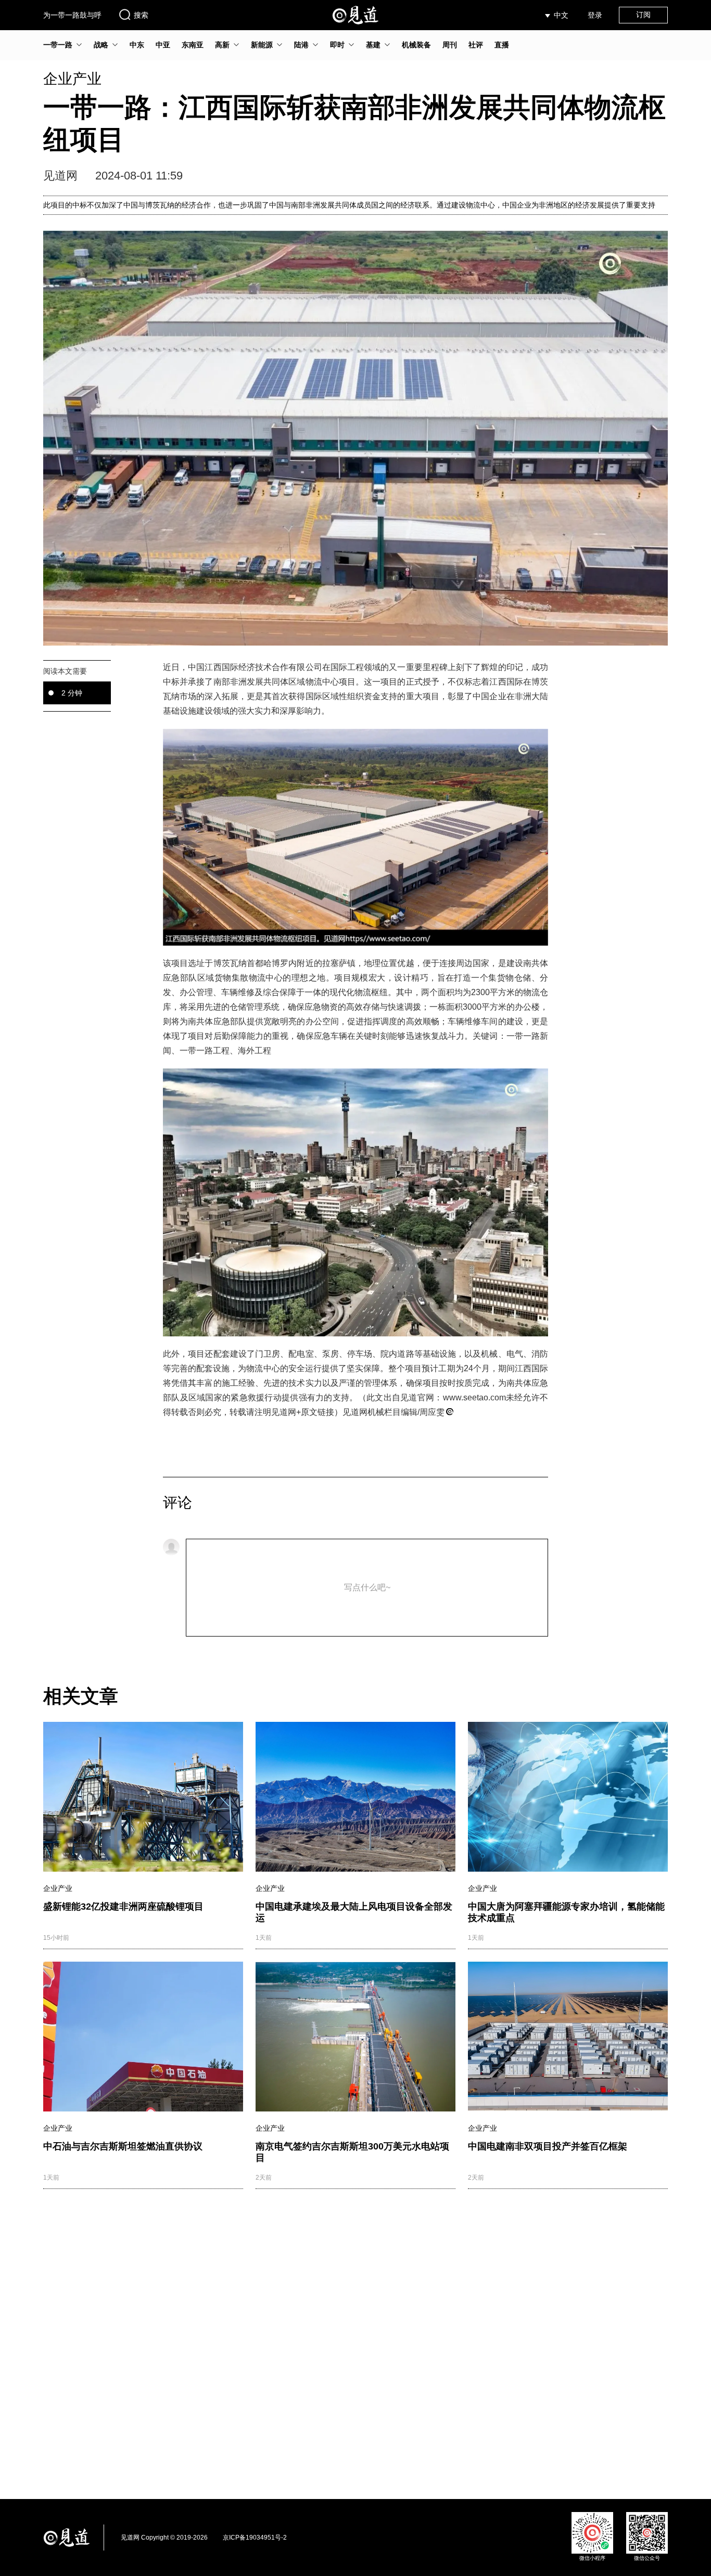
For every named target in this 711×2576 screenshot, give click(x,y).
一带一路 (58, 45)
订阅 (643, 15)
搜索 (141, 15)
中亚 (163, 45)
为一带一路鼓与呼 (72, 15)
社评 (476, 45)
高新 (222, 45)
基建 (373, 45)
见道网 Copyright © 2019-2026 (164, 2538)
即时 (337, 45)
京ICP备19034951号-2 (255, 2538)
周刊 (450, 45)
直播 (502, 45)
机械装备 (416, 45)
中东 (137, 45)
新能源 (262, 45)
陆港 (301, 45)
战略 (101, 45)
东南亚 (193, 45)
